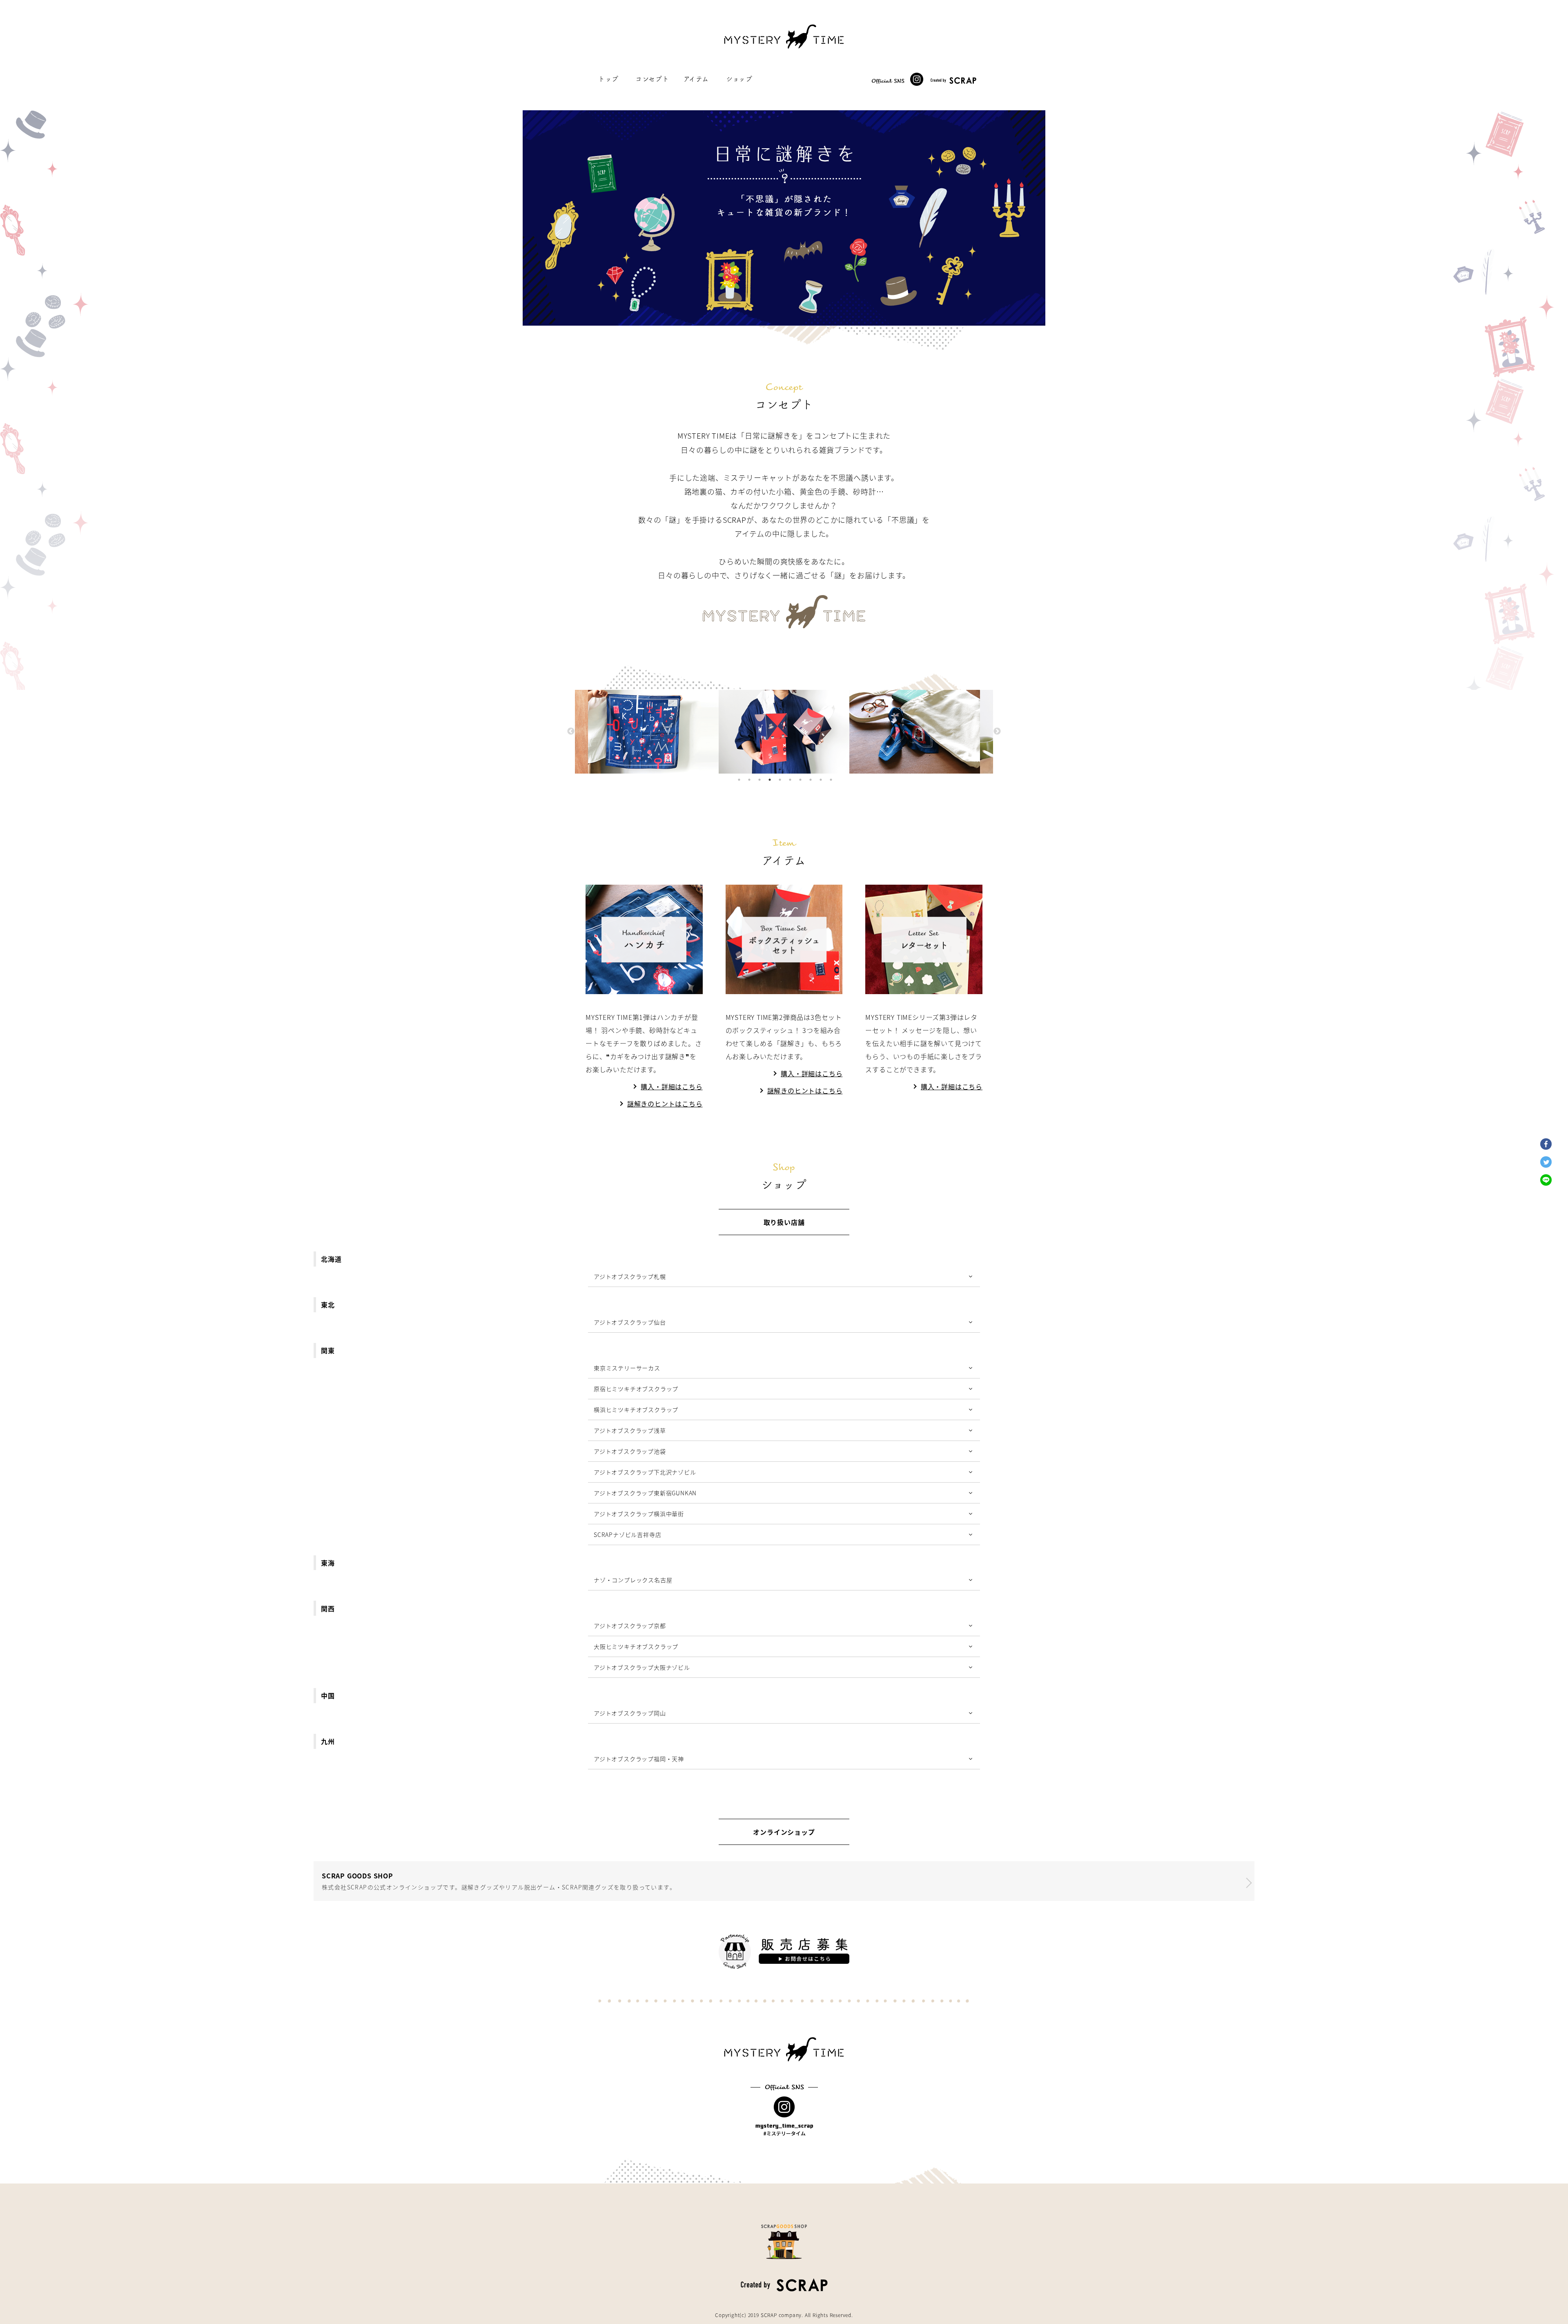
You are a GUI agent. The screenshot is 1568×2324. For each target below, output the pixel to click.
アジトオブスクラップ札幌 (630, 1276)
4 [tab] (770, 780)
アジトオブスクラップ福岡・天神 (639, 1759)
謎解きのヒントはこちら (665, 1104)
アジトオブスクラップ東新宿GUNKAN (645, 1493)
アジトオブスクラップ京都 (630, 1626)
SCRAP (769, 2315)
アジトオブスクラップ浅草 (630, 1430)
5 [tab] (780, 780)
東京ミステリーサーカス (627, 1368)
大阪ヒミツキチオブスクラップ (636, 1646)
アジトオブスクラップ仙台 (630, 1322)
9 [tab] (821, 780)
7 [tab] (800, 780)
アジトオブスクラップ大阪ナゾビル (642, 1667)
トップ (608, 79)
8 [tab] (811, 780)
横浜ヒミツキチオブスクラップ (636, 1410)
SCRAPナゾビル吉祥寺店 (627, 1534)
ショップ (739, 79)
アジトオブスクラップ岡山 (630, 1713)
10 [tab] (831, 780)
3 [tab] (759, 780)
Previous (571, 732)
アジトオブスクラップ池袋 (630, 1451)
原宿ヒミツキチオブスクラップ (636, 1389)
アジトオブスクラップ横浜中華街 (639, 1514)
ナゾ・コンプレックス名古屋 (633, 1580)
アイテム (696, 79)
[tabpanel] (784, 732)
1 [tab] (739, 780)
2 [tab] (749, 780)
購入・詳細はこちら (672, 1086)
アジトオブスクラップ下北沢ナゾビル (645, 1472)
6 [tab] (790, 780)
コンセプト (652, 79)
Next (997, 732)
